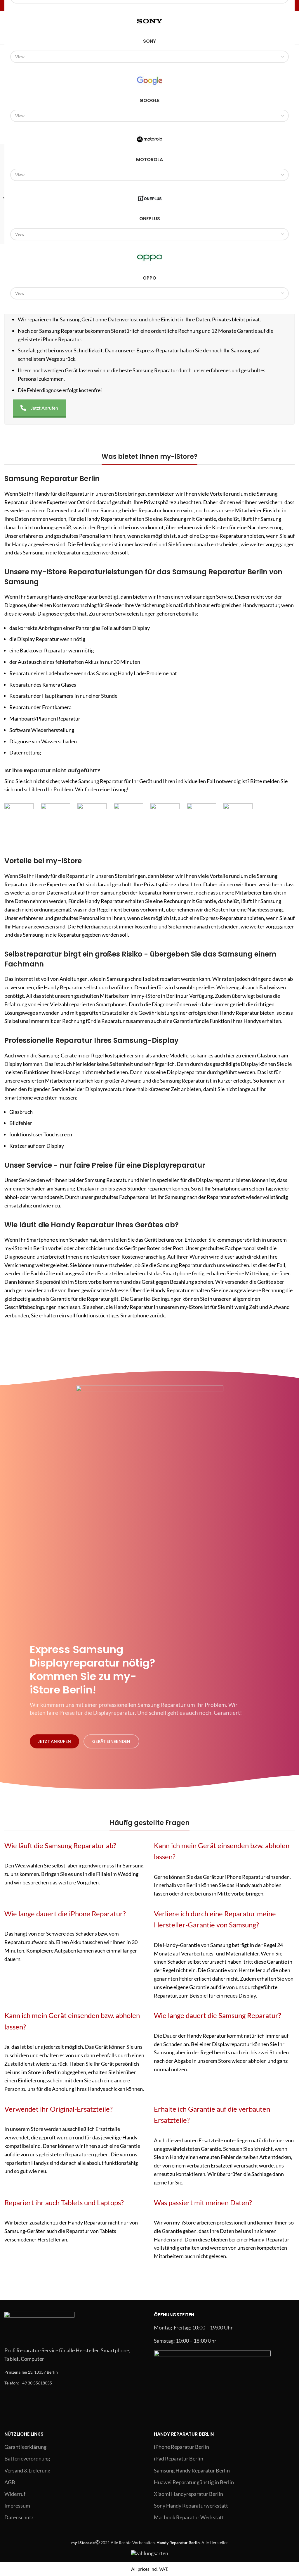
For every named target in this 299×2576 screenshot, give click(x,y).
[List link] (75, 2372)
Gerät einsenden (111, 1741)
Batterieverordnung (27, 2458)
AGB (10, 2482)
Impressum (17, 2506)
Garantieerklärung (25, 2447)
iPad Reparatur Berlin (179, 2458)
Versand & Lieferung (27, 2470)
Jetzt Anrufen (44, 408)
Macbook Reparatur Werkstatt (189, 2517)
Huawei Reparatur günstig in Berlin (194, 2482)
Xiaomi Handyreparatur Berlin (188, 2494)
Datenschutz (19, 2517)
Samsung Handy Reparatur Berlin (192, 2470)
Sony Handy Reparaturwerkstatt (191, 2506)
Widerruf (15, 2494)
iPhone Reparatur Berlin (181, 2447)
